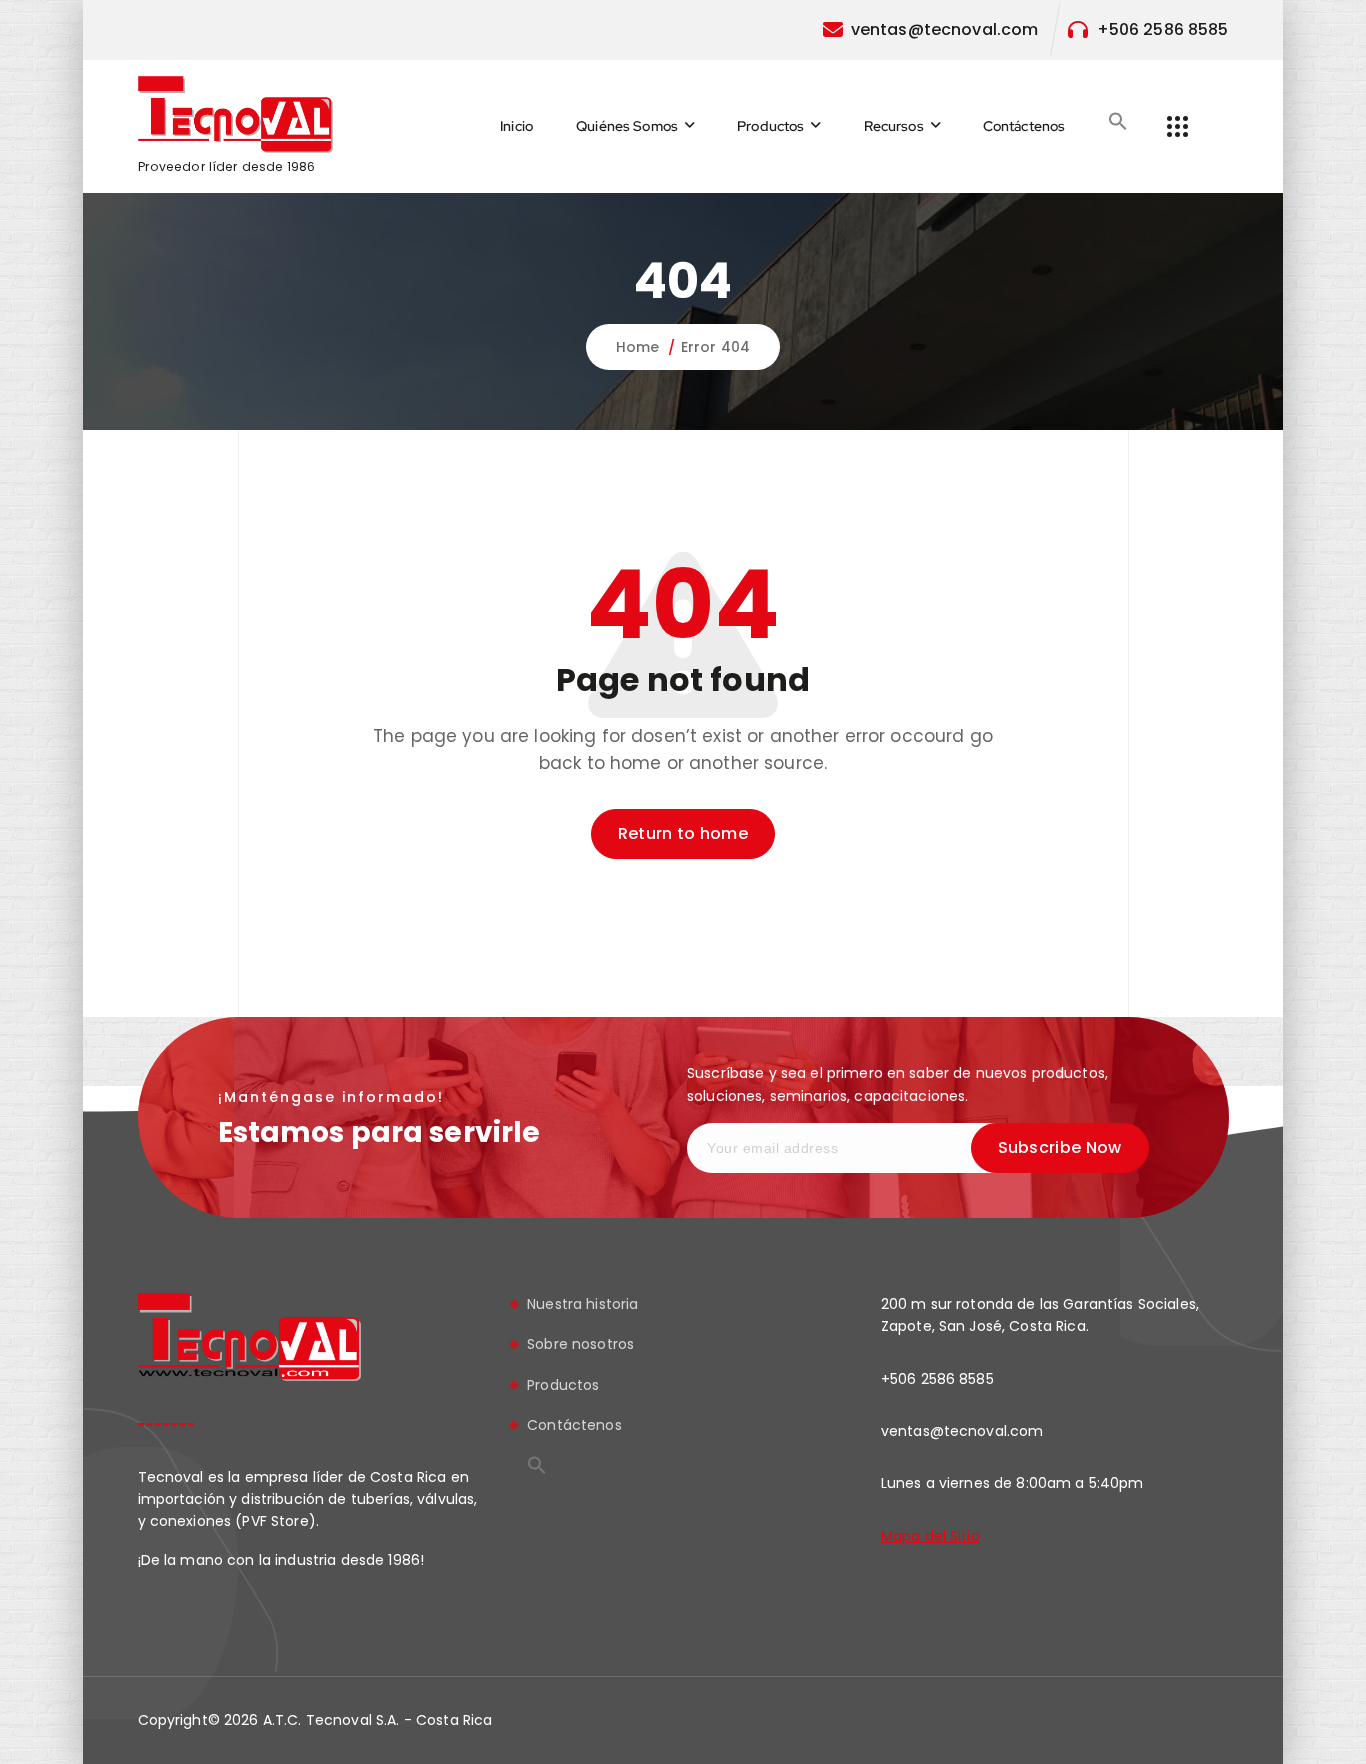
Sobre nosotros (580, 1344)
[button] (1118, 121)
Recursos (894, 126)
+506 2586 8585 (1163, 29)
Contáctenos (1024, 126)
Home (638, 347)
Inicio (516, 126)
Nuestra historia (582, 1304)
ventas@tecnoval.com (945, 29)
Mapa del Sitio (930, 1536)
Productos (770, 126)
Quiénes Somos (627, 126)
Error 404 (715, 347)
